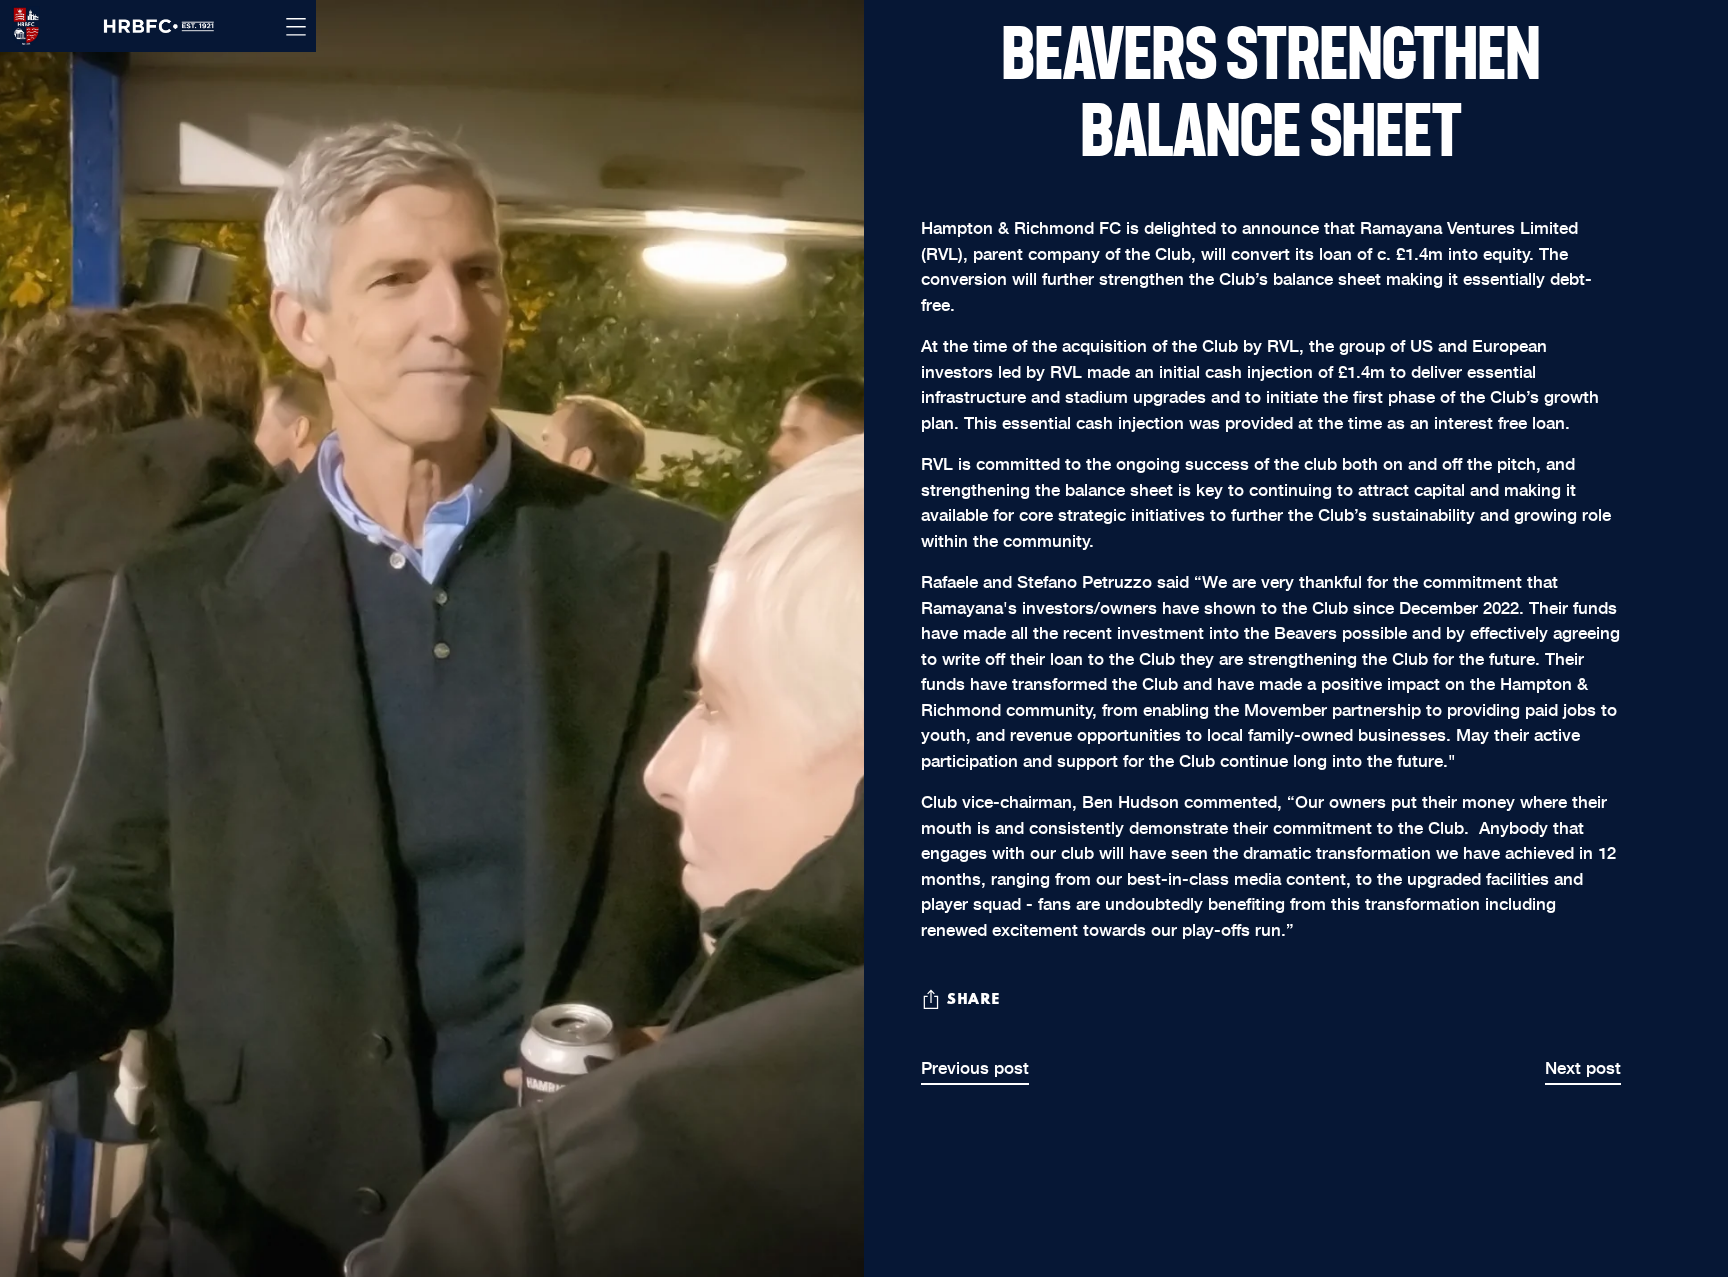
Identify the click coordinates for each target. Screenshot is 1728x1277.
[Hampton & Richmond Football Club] (20, 26)
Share (973, 1000)
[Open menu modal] (296, 26)
